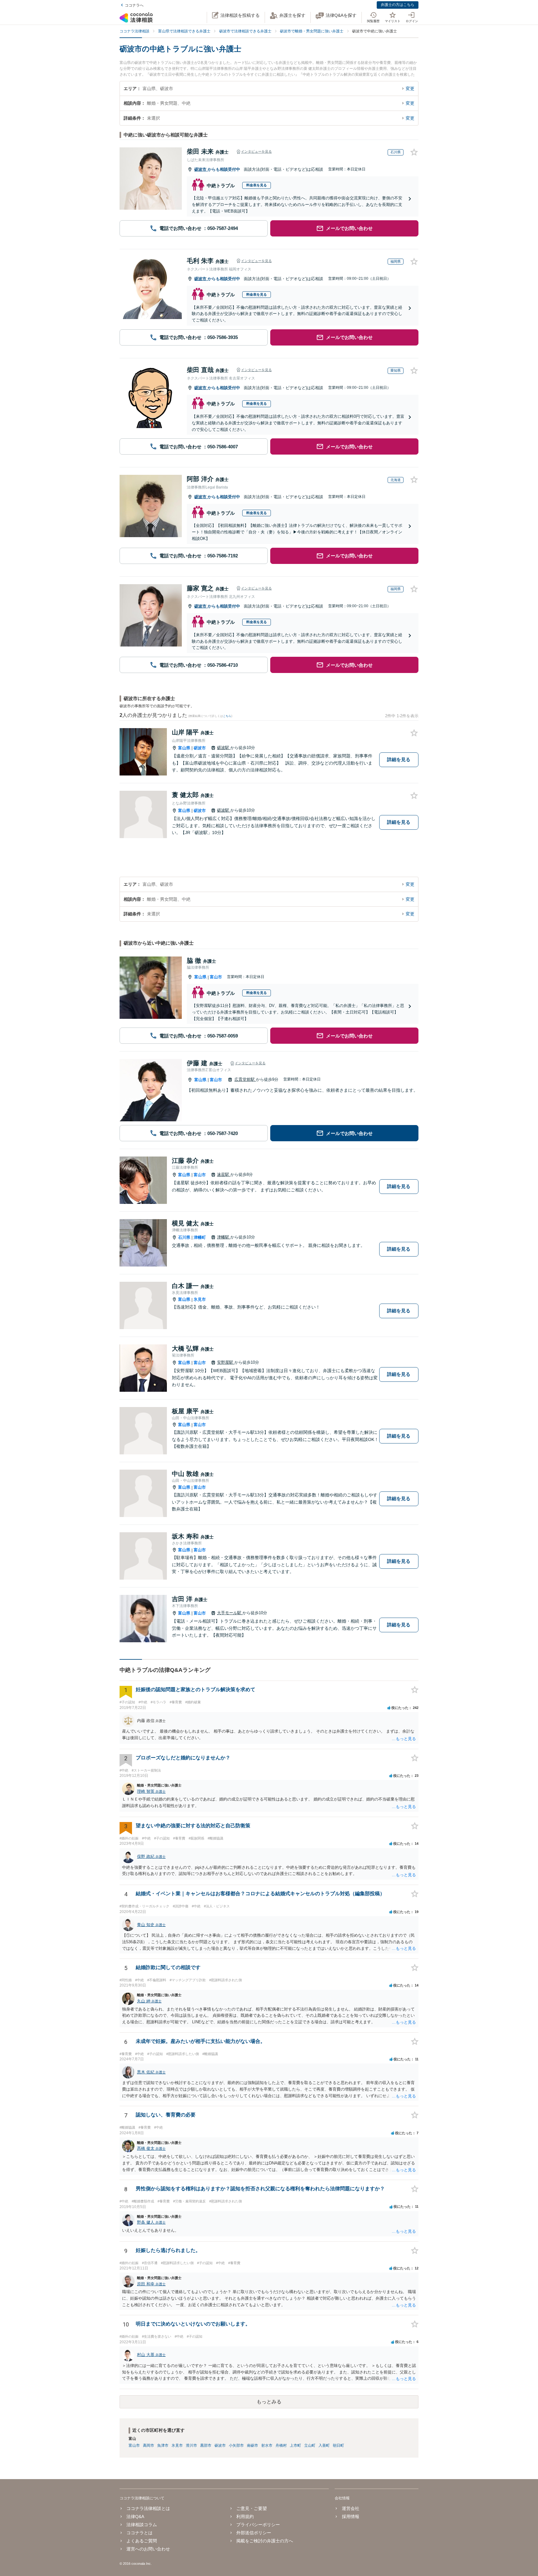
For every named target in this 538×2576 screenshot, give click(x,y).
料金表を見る (257, 185)
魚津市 (163, 2445)
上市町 (295, 2445)
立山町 (310, 2445)
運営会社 (350, 2508)
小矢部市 (236, 2445)
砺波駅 (224, 748)
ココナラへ (134, 5)
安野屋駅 (226, 1362)
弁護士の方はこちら (398, 5)
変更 (410, 88)
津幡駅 (224, 1237)
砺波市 (201, 169)
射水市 (267, 2445)
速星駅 (224, 1174)
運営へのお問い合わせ (148, 2549)
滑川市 (191, 2445)
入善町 (324, 2445)
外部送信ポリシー (254, 2533)
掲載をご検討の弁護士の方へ (265, 2541)
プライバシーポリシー (258, 2525)
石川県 (184, 1237)
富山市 (216, 977)
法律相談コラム (142, 2525)
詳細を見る (399, 759)
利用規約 (245, 2516)
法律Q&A (135, 2516)
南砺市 (252, 2445)
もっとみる (269, 2402)
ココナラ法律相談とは (148, 2508)
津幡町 (200, 1237)
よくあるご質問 (142, 2541)
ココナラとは (139, 2533)
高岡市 (149, 2445)
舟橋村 (281, 2445)
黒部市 (206, 2445)
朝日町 (338, 2445)
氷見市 (200, 1299)
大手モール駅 (230, 1613)
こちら (227, 716)
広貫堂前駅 (245, 1079)
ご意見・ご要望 (252, 2508)
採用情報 (350, 2516)
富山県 (184, 748)
